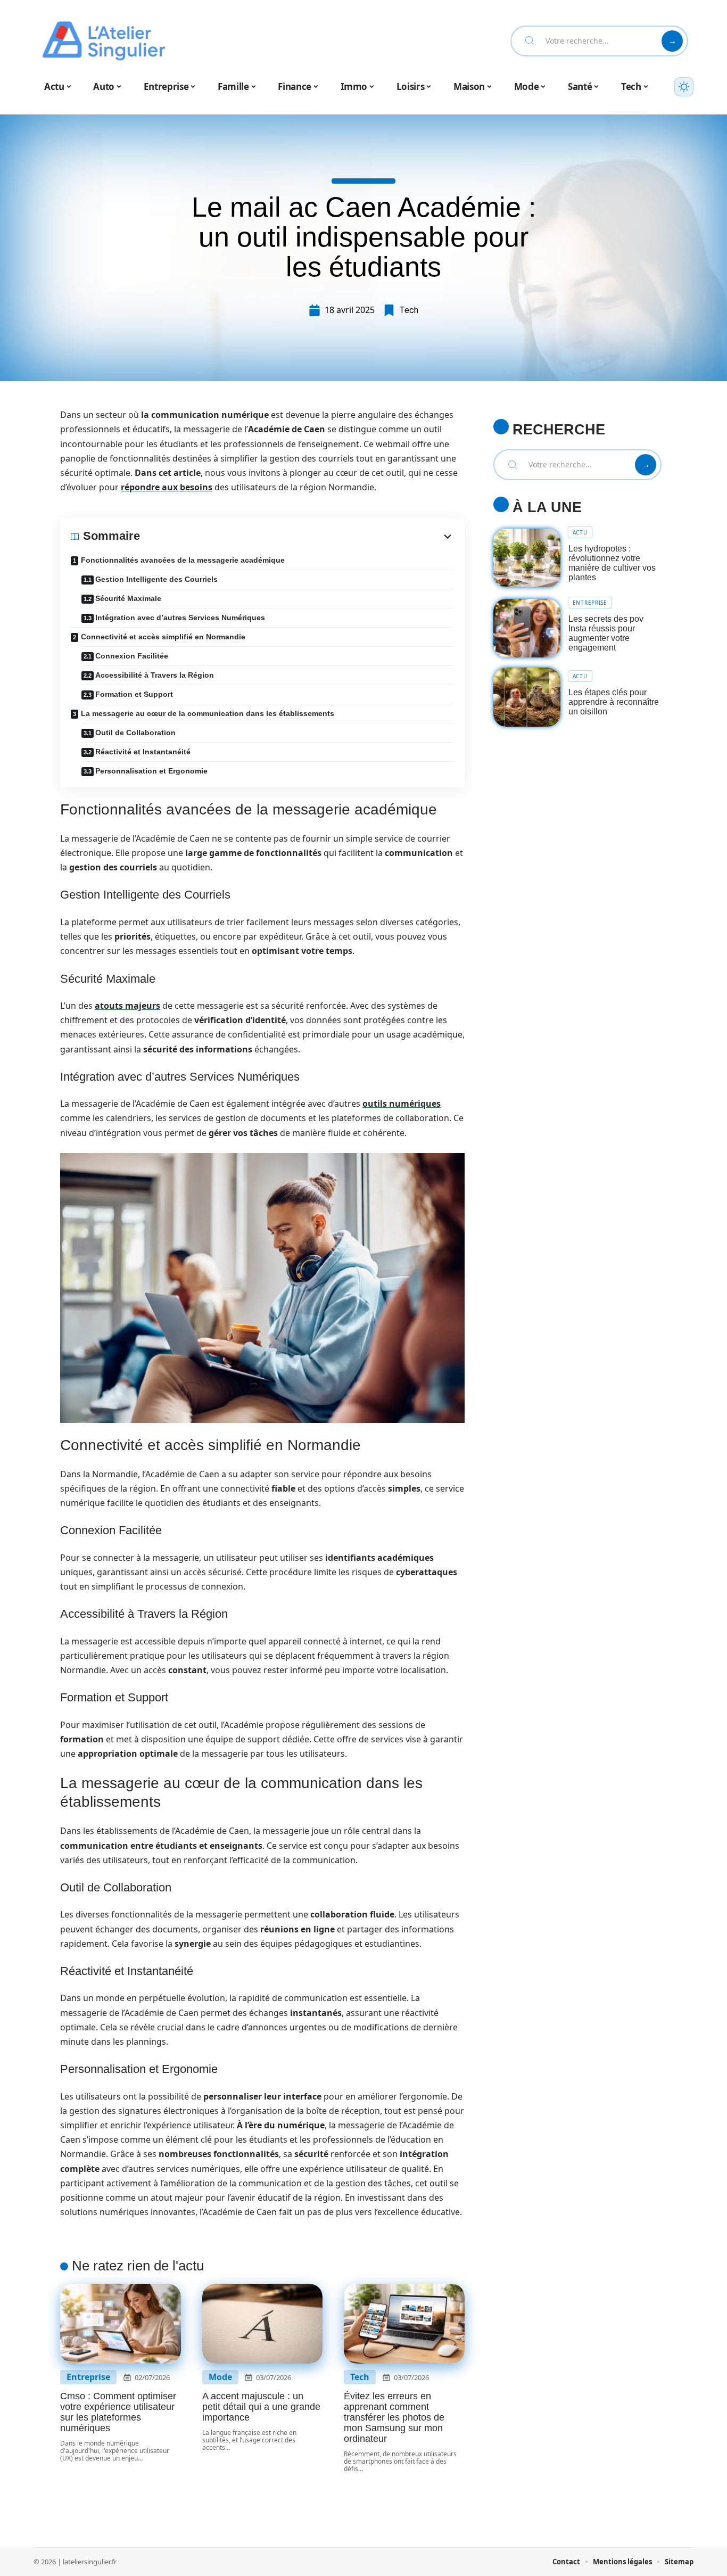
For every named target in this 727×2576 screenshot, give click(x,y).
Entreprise (88, 2377)
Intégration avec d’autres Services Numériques (180, 618)
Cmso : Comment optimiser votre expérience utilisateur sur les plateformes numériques (118, 2412)
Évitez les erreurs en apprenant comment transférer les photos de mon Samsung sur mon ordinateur (394, 2417)
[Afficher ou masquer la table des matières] (297, 537)
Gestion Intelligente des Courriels (156, 579)
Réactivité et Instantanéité (143, 752)
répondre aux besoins (167, 487)
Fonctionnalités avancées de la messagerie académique (183, 560)
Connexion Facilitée (132, 656)
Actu (580, 532)
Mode (220, 2377)
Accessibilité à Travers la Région (155, 675)
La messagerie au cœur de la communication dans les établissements (208, 713)
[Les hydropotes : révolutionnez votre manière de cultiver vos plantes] (527, 558)
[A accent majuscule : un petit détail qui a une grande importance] (263, 2324)
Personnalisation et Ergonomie (151, 771)
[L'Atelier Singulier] (104, 41)
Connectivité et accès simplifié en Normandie (163, 637)
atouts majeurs (127, 1006)
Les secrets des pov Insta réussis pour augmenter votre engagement (606, 633)
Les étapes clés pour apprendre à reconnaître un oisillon (614, 702)
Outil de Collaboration (135, 733)
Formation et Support (134, 694)
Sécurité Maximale (128, 598)
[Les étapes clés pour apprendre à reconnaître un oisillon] (527, 697)
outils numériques (402, 1104)
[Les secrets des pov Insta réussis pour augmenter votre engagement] (527, 628)
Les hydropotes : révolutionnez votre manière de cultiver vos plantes (612, 563)
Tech (409, 310)
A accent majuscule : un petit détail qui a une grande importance (261, 2407)
